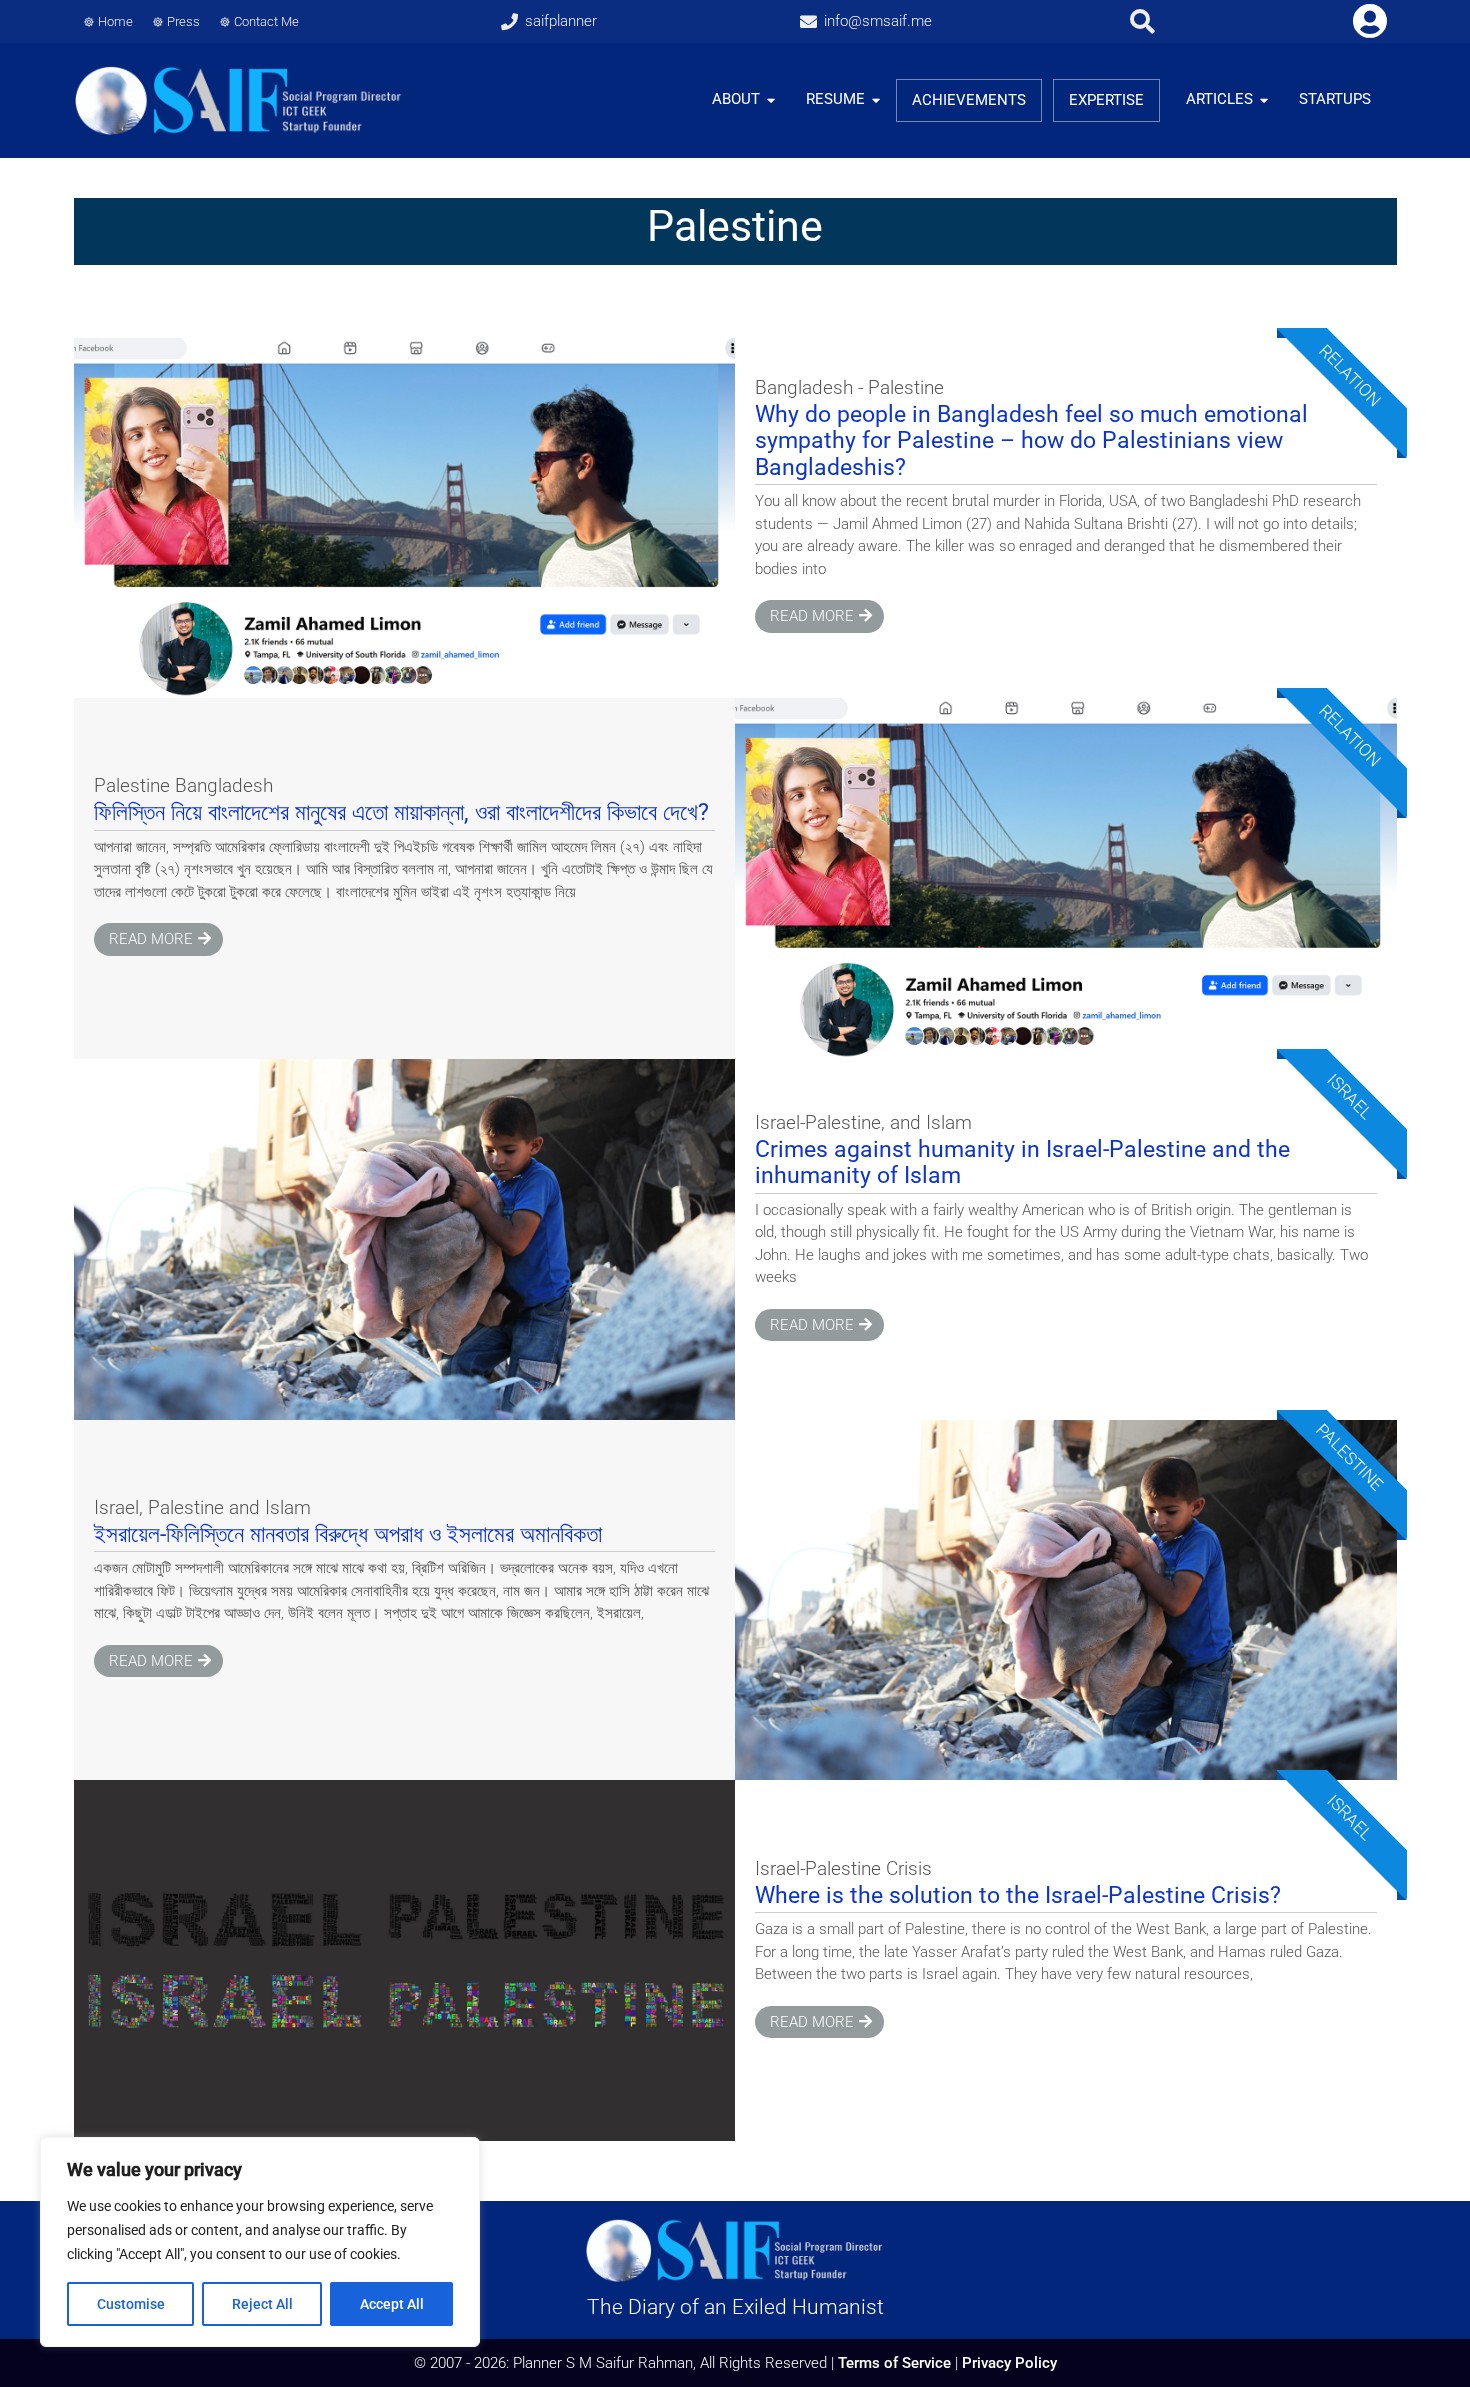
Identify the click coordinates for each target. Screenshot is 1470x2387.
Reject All (262, 2304)
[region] (260, 2242)
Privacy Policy (1009, 2363)
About (736, 99)
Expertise (1106, 100)
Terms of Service (894, 2363)
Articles (1219, 99)
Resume (835, 99)
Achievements (969, 100)
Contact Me (266, 21)
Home (115, 21)
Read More (812, 616)
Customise (131, 2304)
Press (183, 21)
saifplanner (561, 21)
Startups (1335, 99)
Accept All (392, 2304)
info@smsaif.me (878, 21)
